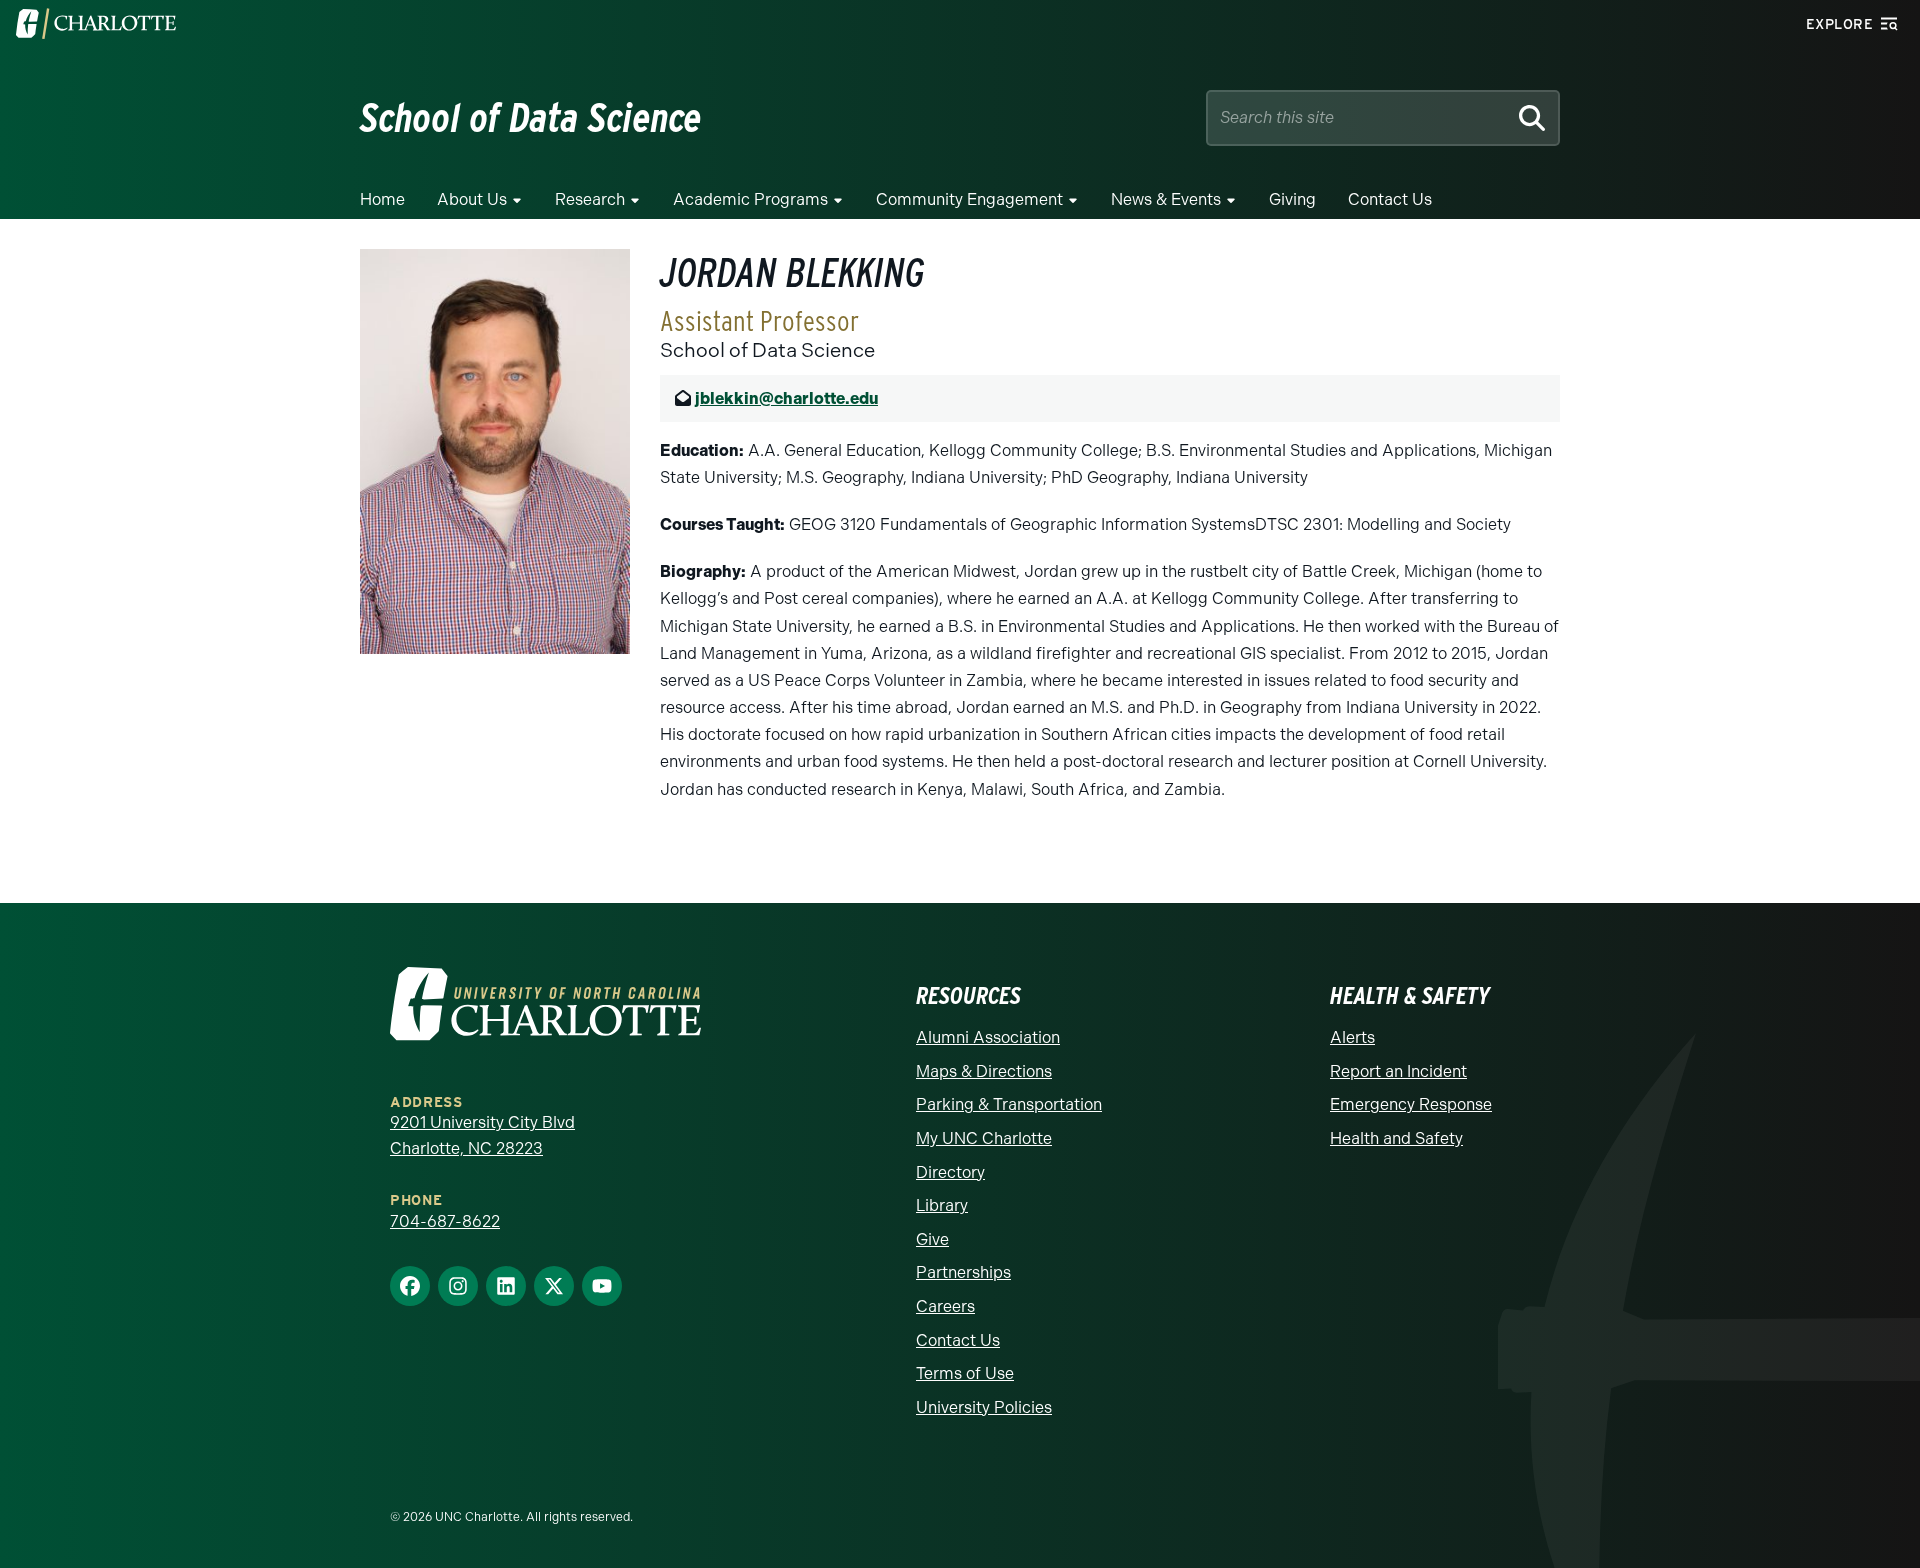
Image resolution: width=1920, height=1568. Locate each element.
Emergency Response (1411, 1104)
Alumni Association (988, 1037)
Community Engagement (969, 199)
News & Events (1166, 199)
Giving (1292, 199)
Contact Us (1390, 199)
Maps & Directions (984, 1071)
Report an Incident (1398, 1071)
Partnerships (963, 1272)
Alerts (1352, 1037)
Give (932, 1239)
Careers (945, 1306)
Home (382, 199)
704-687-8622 (445, 1221)
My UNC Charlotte (984, 1138)
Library (942, 1205)
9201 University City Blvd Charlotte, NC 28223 (482, 1135)
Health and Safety (1396, 1138)
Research (590, 199)
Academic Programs (750, 199)
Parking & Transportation (1009, 1104)
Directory (950, 1172)
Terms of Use (965, 1373)
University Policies (984, 1407)
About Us (472, 199)
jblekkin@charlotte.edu (786, 398)
